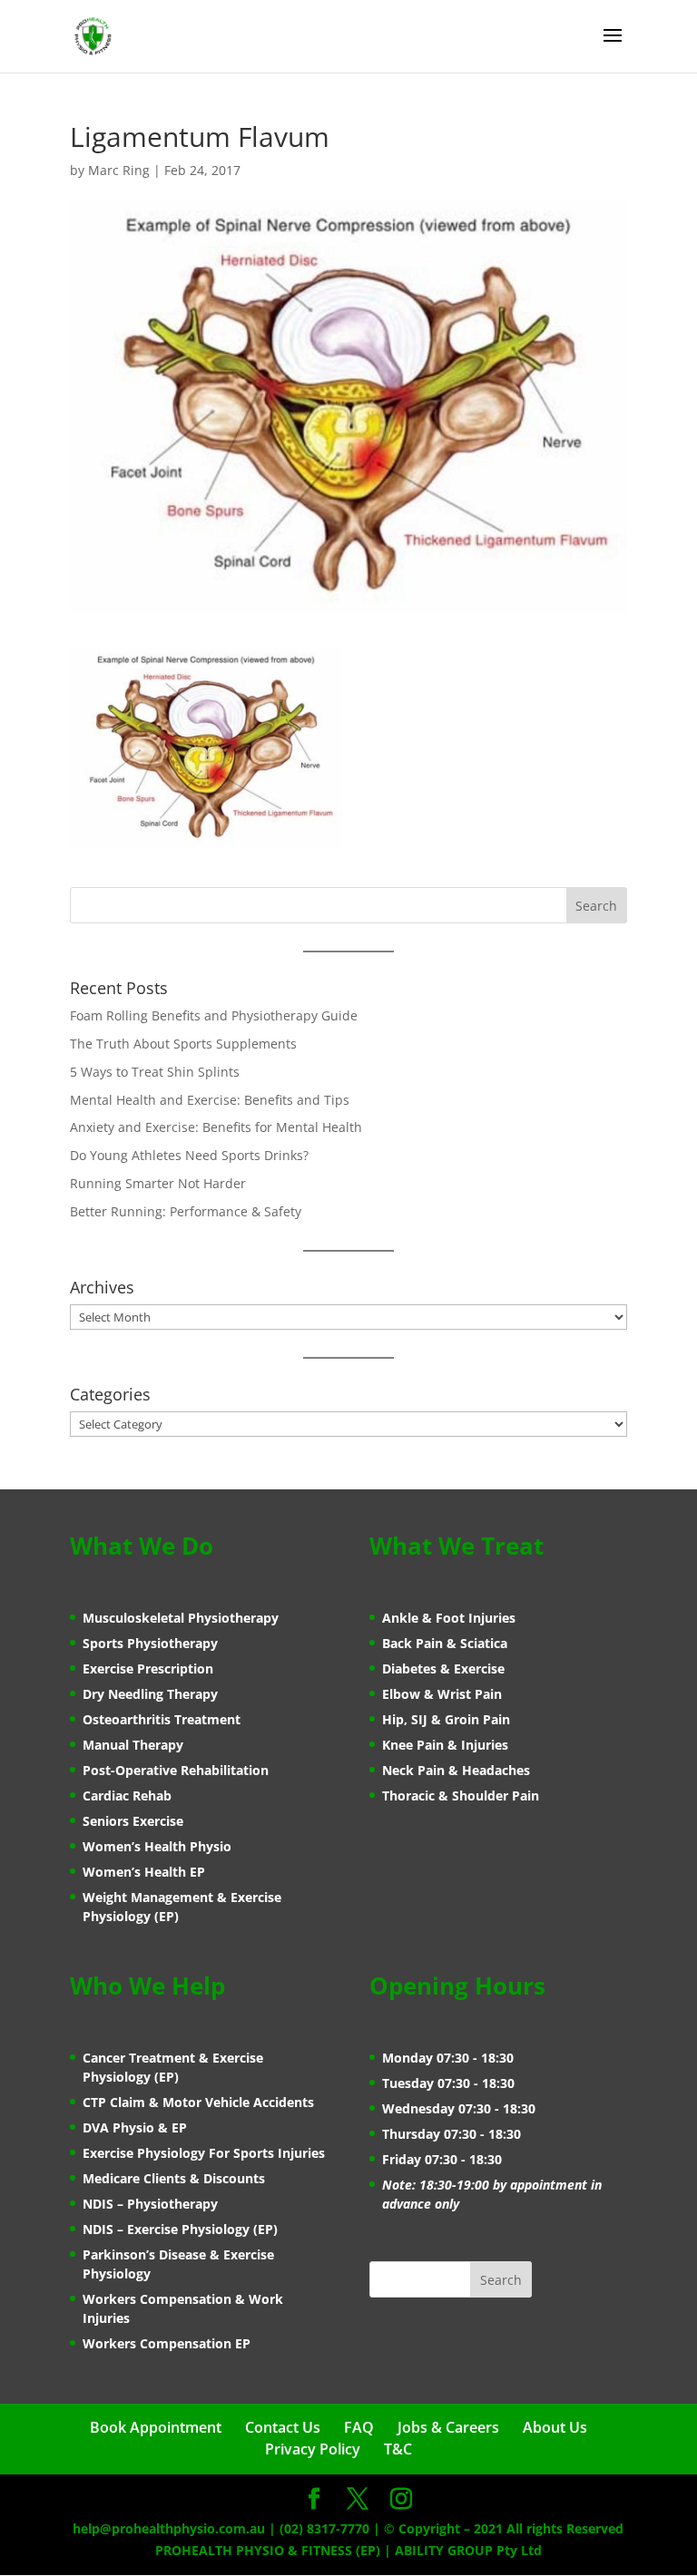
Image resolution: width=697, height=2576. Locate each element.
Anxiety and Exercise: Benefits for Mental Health (216, 1127)
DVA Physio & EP (135, 2127)
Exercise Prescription (148, 1669)
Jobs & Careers (448, 2427)
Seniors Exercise (133, 1821)
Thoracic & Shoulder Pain (461, 1795)
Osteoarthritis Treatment (162, 1719)
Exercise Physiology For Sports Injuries (204, 2153)
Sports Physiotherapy (150, 1643)
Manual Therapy (133, 1745)
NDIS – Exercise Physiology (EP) (180, 2229)
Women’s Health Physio (157, 1846)
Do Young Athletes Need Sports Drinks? (189, 1155)
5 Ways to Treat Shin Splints (155, 1072)
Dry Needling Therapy (150, 1694)
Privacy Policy (313, 2449)
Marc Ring (119, 170)
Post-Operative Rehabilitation (176, 1770)
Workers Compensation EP (167, 2343)
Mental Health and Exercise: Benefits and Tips (210, 1100)
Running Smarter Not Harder (158, 1183)
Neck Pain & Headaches (456, 1770)
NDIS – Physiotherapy (150, 2204)
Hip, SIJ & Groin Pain (446, 1719)
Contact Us (283, 2427)
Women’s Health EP (144, 1872)
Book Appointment (156, 2427)
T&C (398, 2449)
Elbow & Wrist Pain (442, 1694)
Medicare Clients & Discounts (174, 2178)
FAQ (359, 2427)
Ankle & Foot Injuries (449, 1618)
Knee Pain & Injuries (445, 1745)
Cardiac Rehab (127, 1795)
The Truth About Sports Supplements (183, 1044)
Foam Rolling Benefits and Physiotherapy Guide (214, 1015)
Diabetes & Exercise (443, 1669)
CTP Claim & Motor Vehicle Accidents (198, 2102)
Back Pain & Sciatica (445, 1643)
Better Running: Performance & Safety (186, 1211)
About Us (555, 2427)
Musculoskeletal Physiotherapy (181, 1618)
